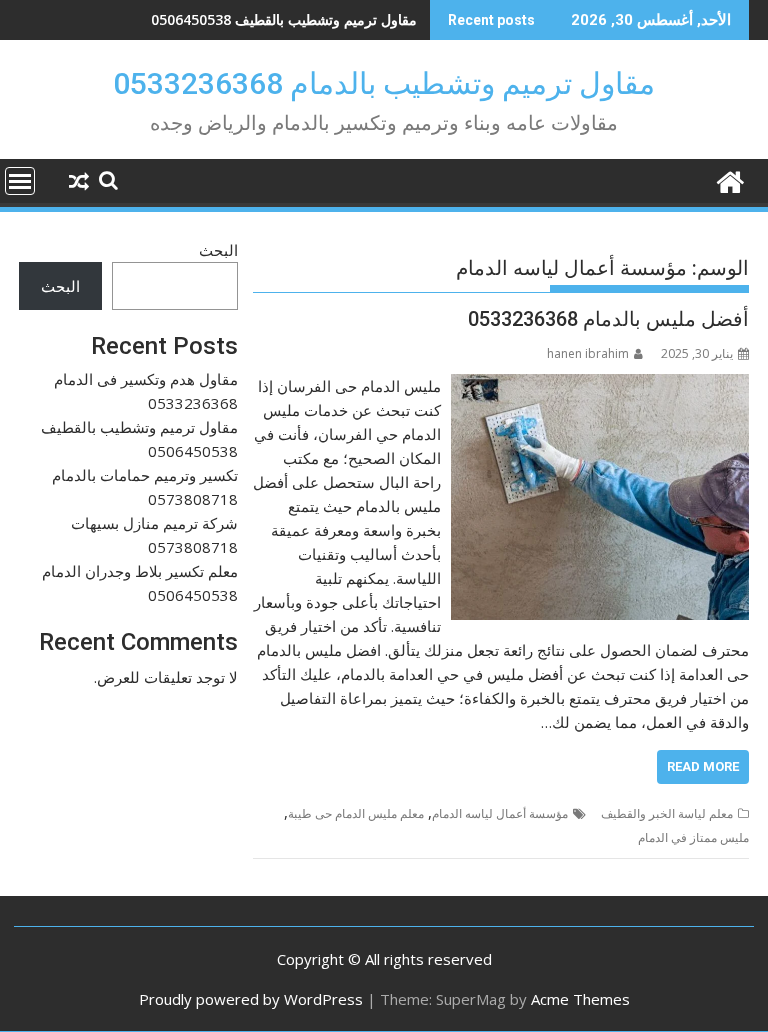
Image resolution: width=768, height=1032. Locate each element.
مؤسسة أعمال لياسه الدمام (500, 813)
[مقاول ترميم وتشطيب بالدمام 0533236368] (729, 179)
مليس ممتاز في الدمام (693, 837)
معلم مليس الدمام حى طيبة (356, 813)
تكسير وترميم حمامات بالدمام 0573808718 (288, 19)
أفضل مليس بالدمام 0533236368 (608, 319)
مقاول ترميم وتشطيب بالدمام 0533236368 (384, 83)
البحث (218, 250)
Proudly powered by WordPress (251, 999)
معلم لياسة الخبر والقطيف (667, 813)
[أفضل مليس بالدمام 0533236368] (600, 386)
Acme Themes (580, 999)
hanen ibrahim (588, 353)
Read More (703, 766)
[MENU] (20, 181)
